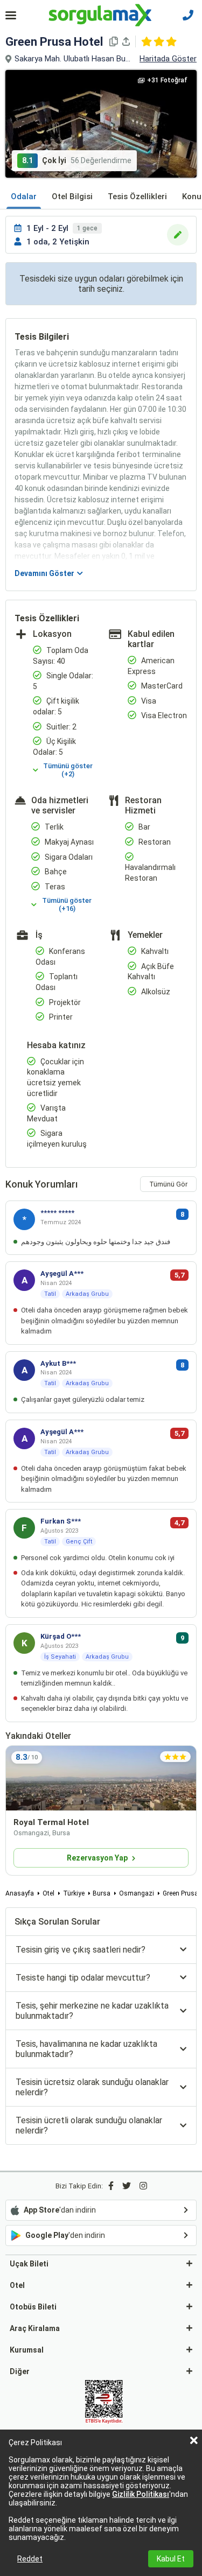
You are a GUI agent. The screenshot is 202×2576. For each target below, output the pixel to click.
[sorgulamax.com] (101, 15)
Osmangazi (137, 1893)
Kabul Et (171, 2559)
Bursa (102, 1893)
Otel (48, 1893)
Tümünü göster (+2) (68, 770)
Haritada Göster (168, 59)
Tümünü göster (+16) (67, 904)
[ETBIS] (104, 2403)
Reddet (30, 2559)
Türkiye (74, 1893)
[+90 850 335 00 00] (188, 15)
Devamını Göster (44, 573)
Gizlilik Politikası (141, 2494)
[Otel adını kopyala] (114, 41)
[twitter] (127, 2186)
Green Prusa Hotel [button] (54, 42)
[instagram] (143, 2186)
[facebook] (111, 2186)
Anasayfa (20, 1893)
